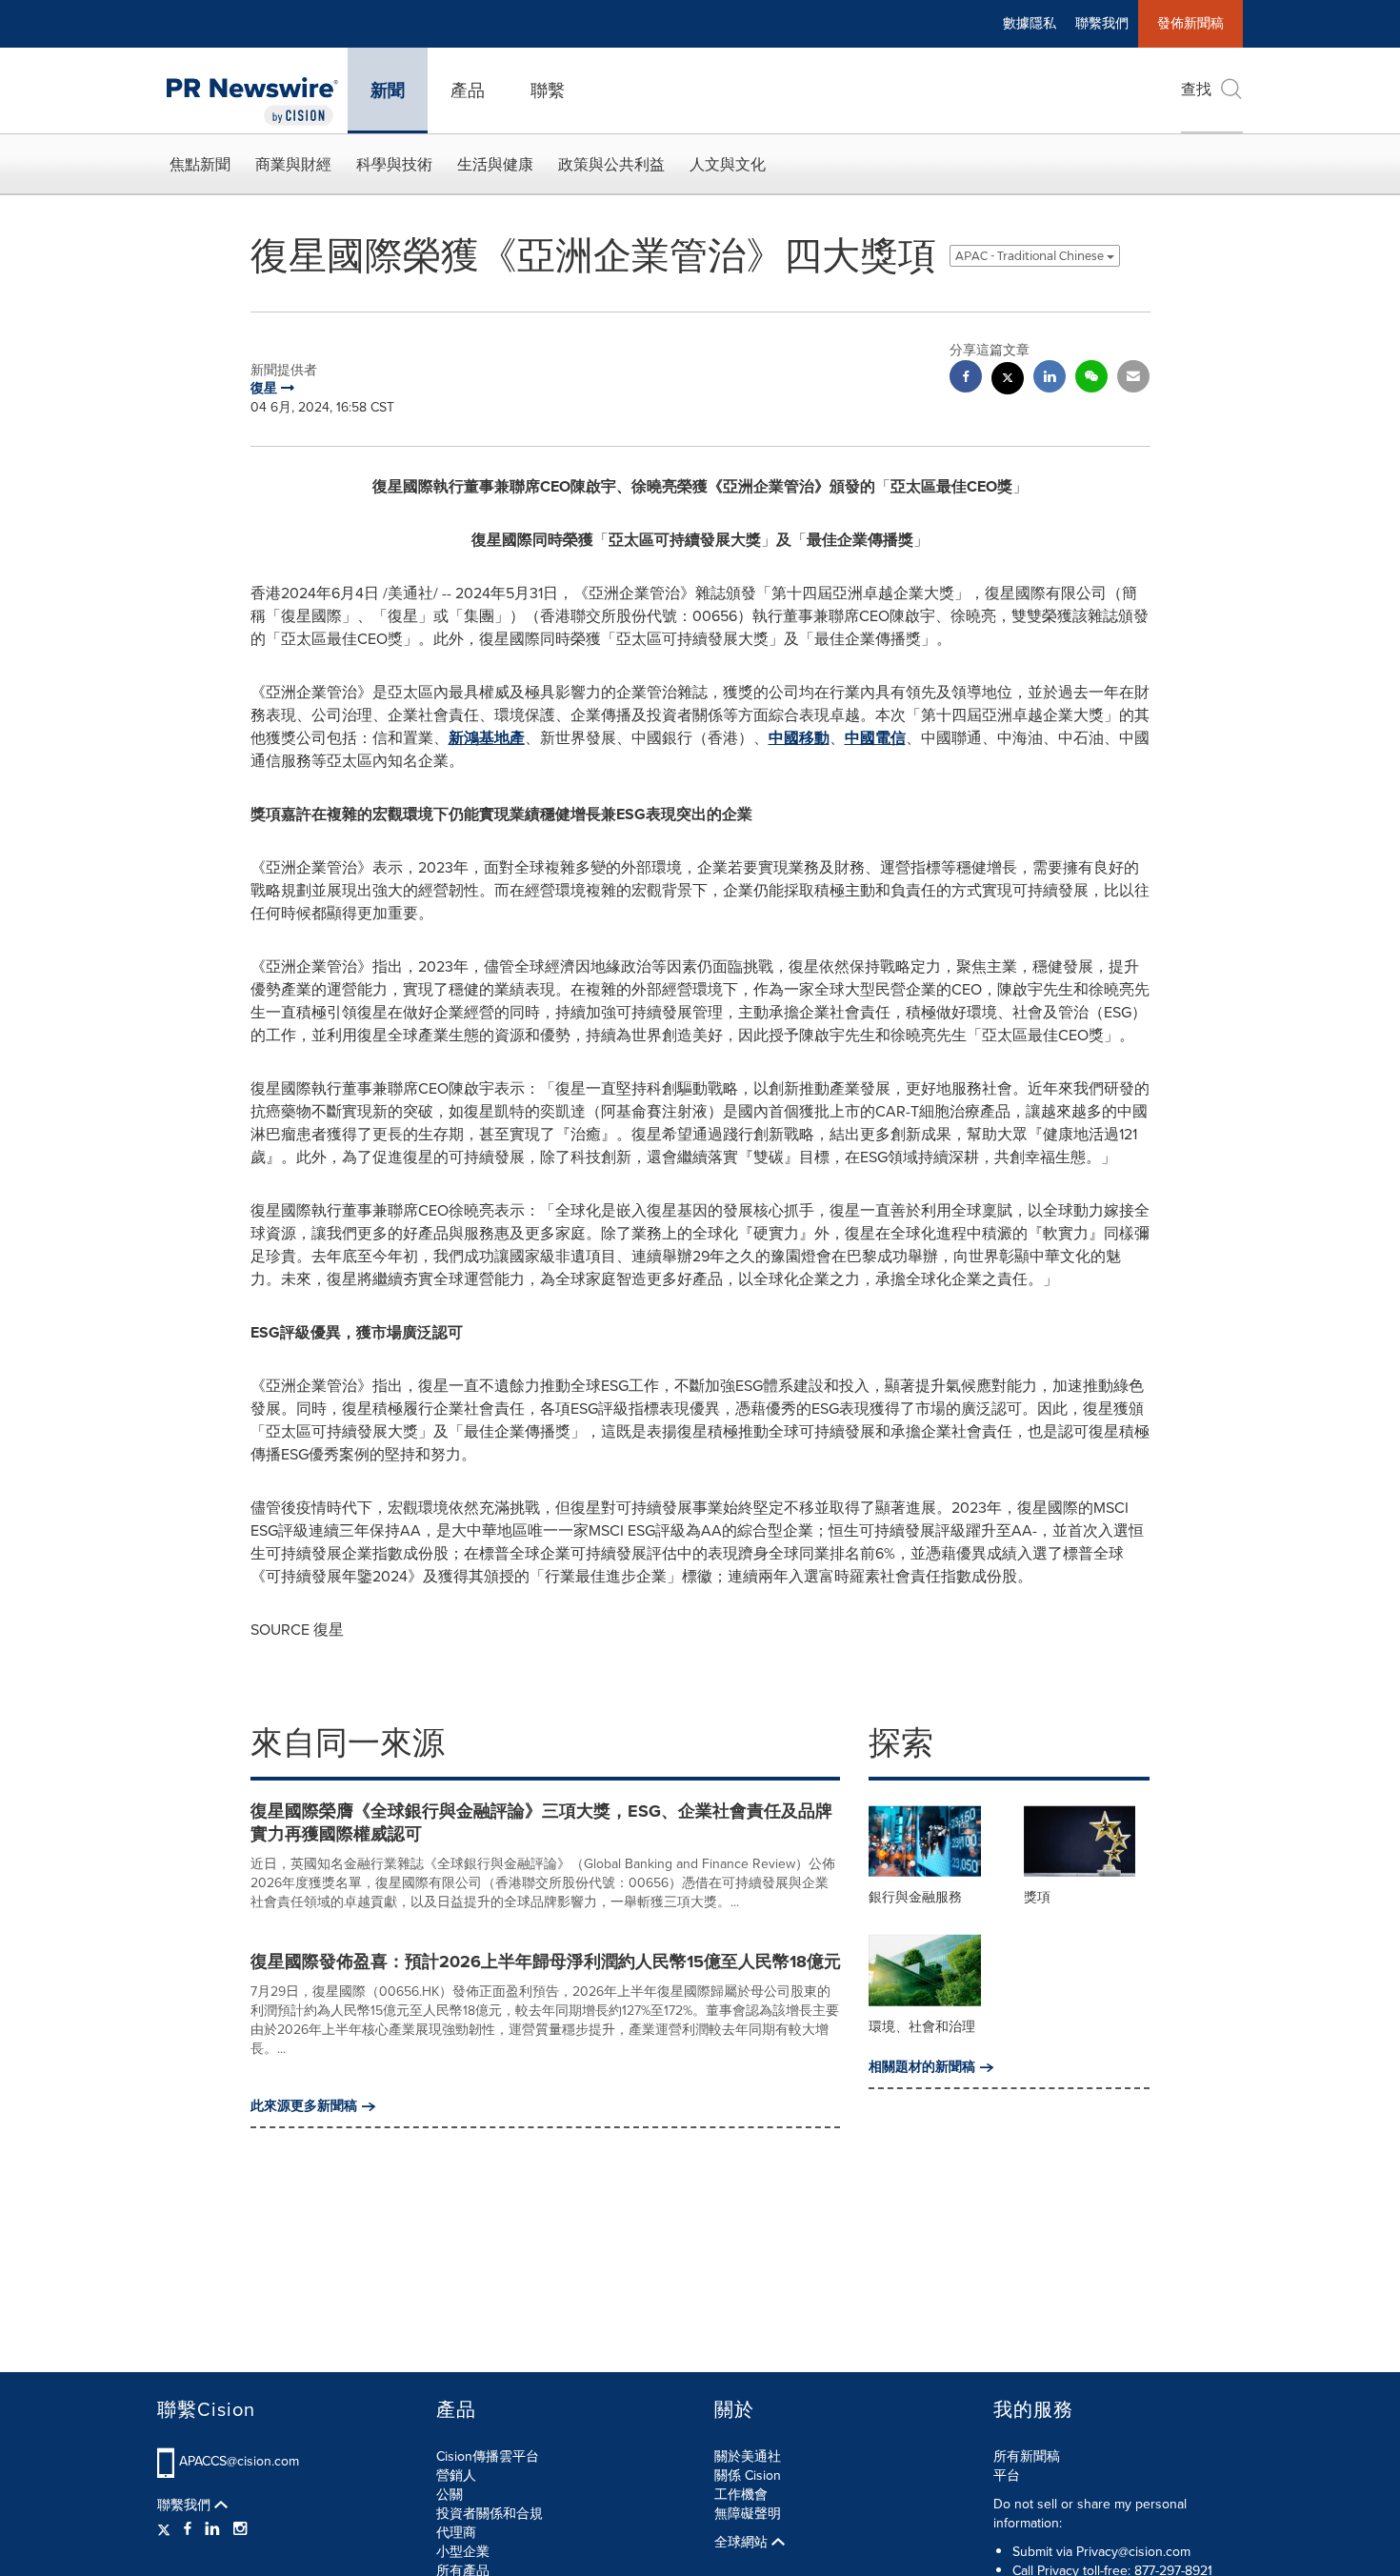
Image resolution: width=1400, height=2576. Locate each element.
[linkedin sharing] (1050, 379)
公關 (450, 2495)
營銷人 (456, 2475)
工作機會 (741, 2495)
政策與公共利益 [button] (611, 164)
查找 (1196, 89)
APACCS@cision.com (239, 2461)
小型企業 (463, 2552)
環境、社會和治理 (922, 2027)
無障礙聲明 (748, 2514)
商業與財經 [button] (293, 164)
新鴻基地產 (487, 738)
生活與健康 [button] (495, 164)
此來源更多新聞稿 (304, 2106)
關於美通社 (748, 2456)
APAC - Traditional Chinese (1031, 256)
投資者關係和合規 (490, 2514)
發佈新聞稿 (1190, 23)
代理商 (456, 2533)
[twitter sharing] (1008, 381)
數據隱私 (1030, 23)
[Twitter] (166, 2529)
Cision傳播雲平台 (488, 2456)
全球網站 (743, 2543)
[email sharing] (1133, 379)
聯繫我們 (1102, 23)
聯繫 (548, 91)
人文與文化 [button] (728, 164)
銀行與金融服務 (915, 1897)
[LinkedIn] (212, 2529)
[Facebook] (188, 2529)
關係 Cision (748, 2475)
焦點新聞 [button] (200, 164)
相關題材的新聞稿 (922, 2067)
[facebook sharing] (966, 379)
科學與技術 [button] (394, 164)
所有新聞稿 (1027, 2456)
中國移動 (799, 738)
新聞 (388, 91)
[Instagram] (240, 2529)
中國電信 (875, 738)
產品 (468, 91)
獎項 (1037, 1897)
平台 (1007, 2475)
